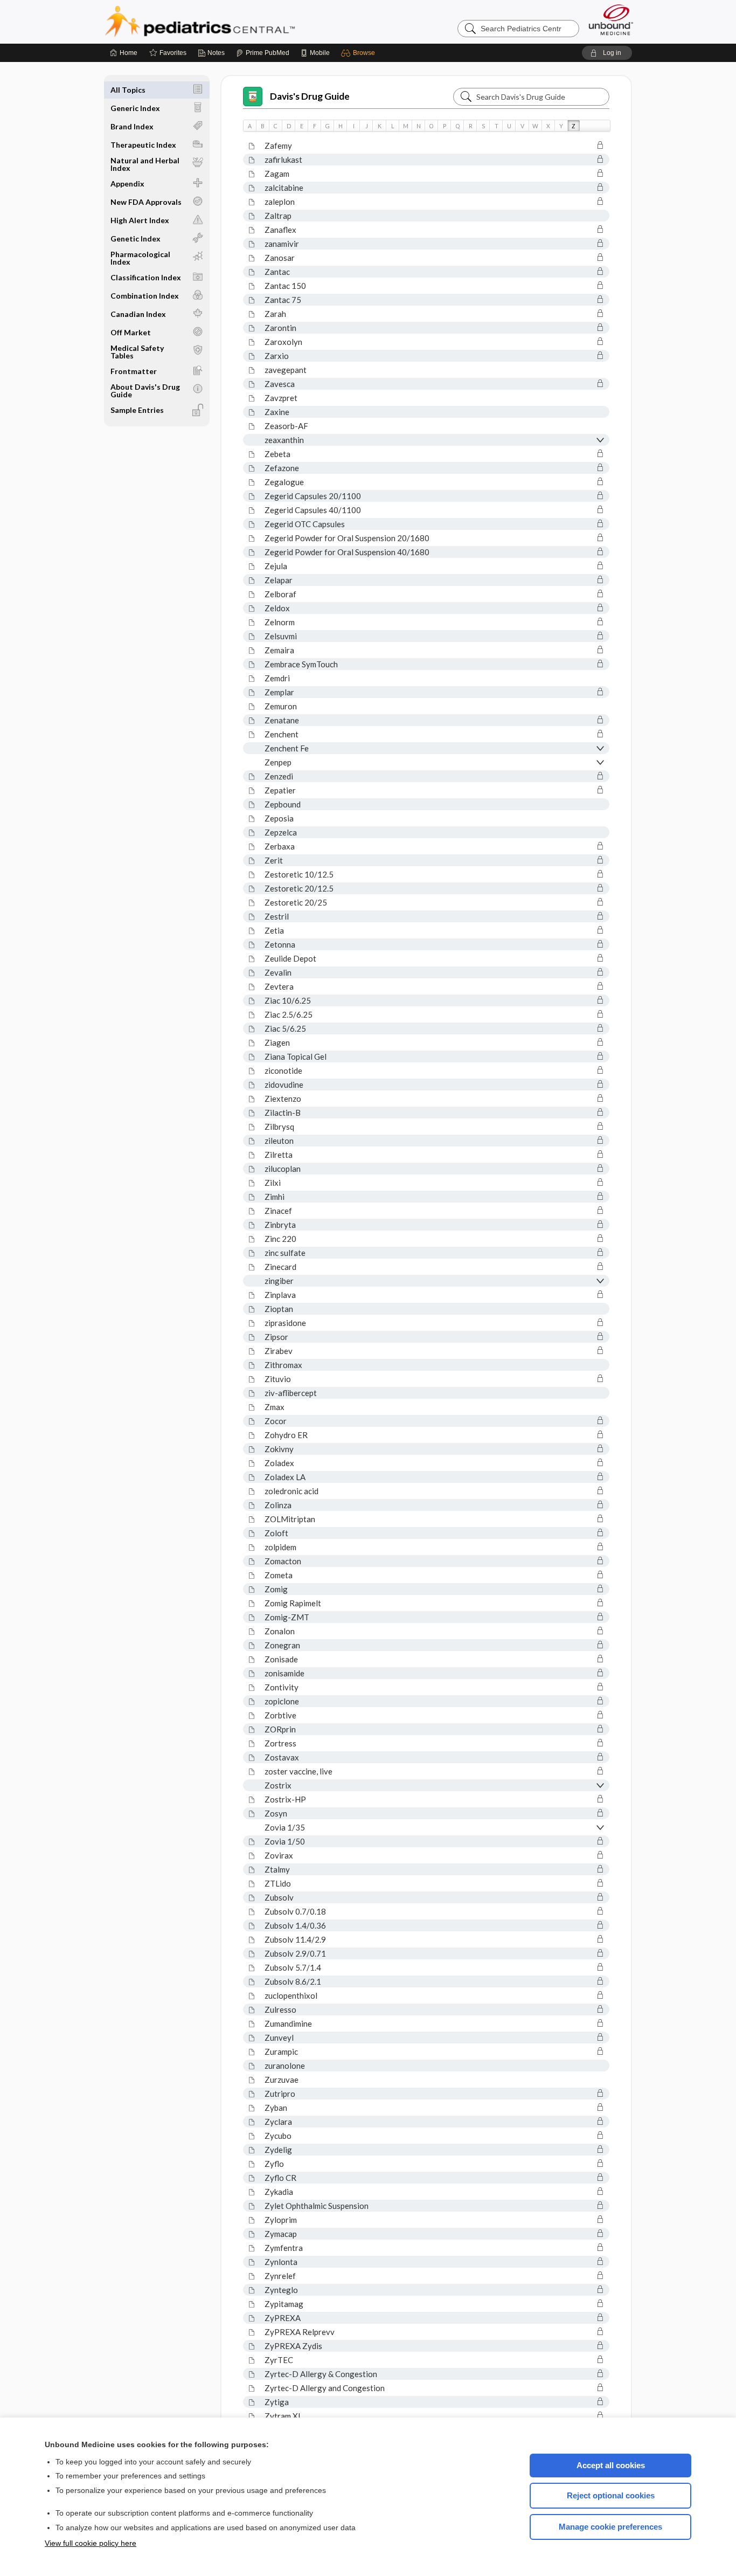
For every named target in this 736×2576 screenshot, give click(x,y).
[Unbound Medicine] (611, 20)
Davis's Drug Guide (310, 96)
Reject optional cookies (611, 2495)
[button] (360, 53)
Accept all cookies (611, 2465)
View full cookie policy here (91, 2543)
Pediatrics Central (239, 22)
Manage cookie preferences (610, 2527)
